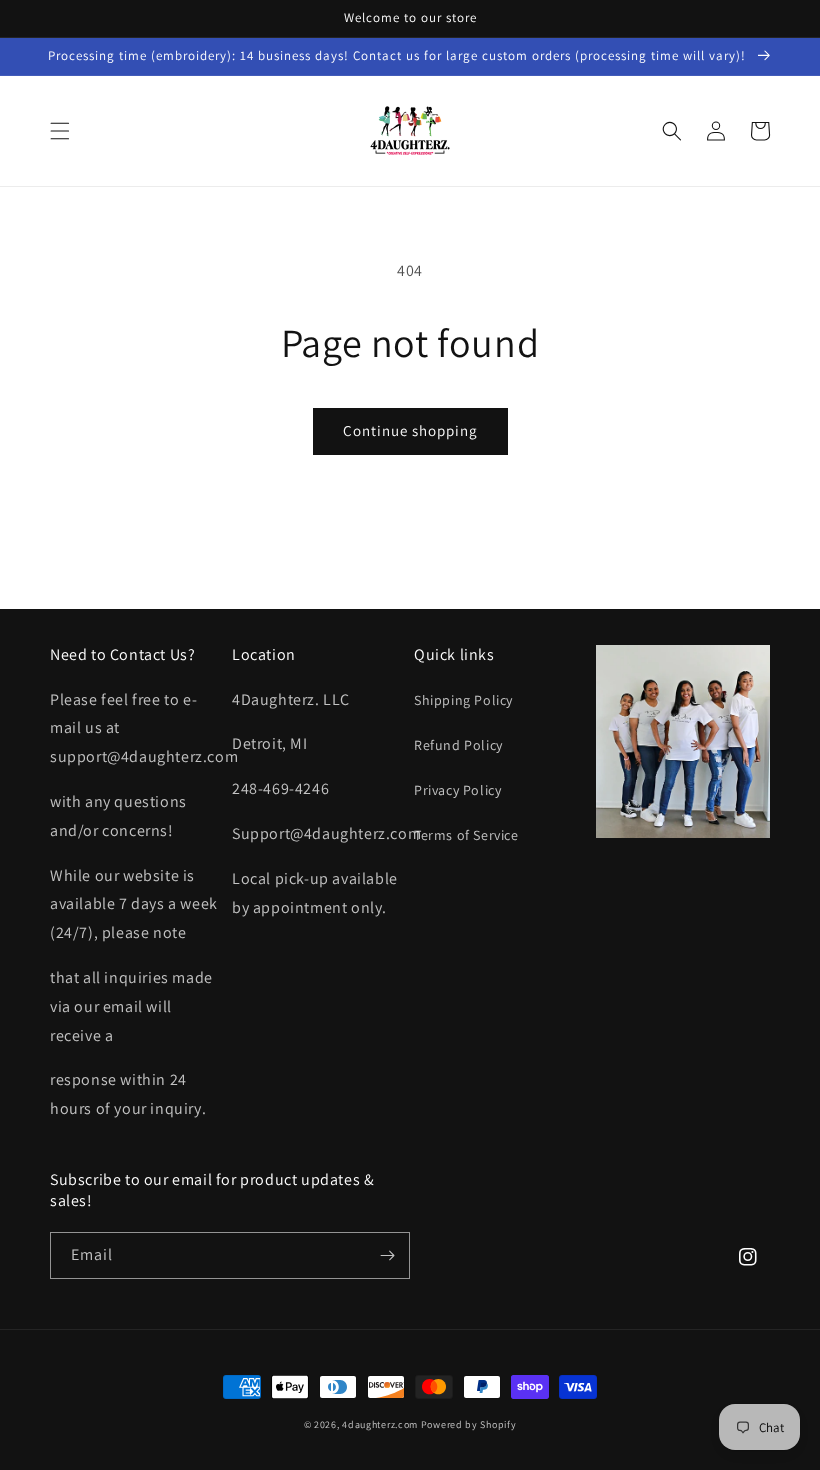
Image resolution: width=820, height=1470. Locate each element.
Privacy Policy (457, 790)
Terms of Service (466, 835)
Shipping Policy (463, 700)
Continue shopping (410, 430)
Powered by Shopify (469, 1424)
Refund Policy (458, 745)
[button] (60, 131)
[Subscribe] (387, 1255)
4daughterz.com (380, 1424)
